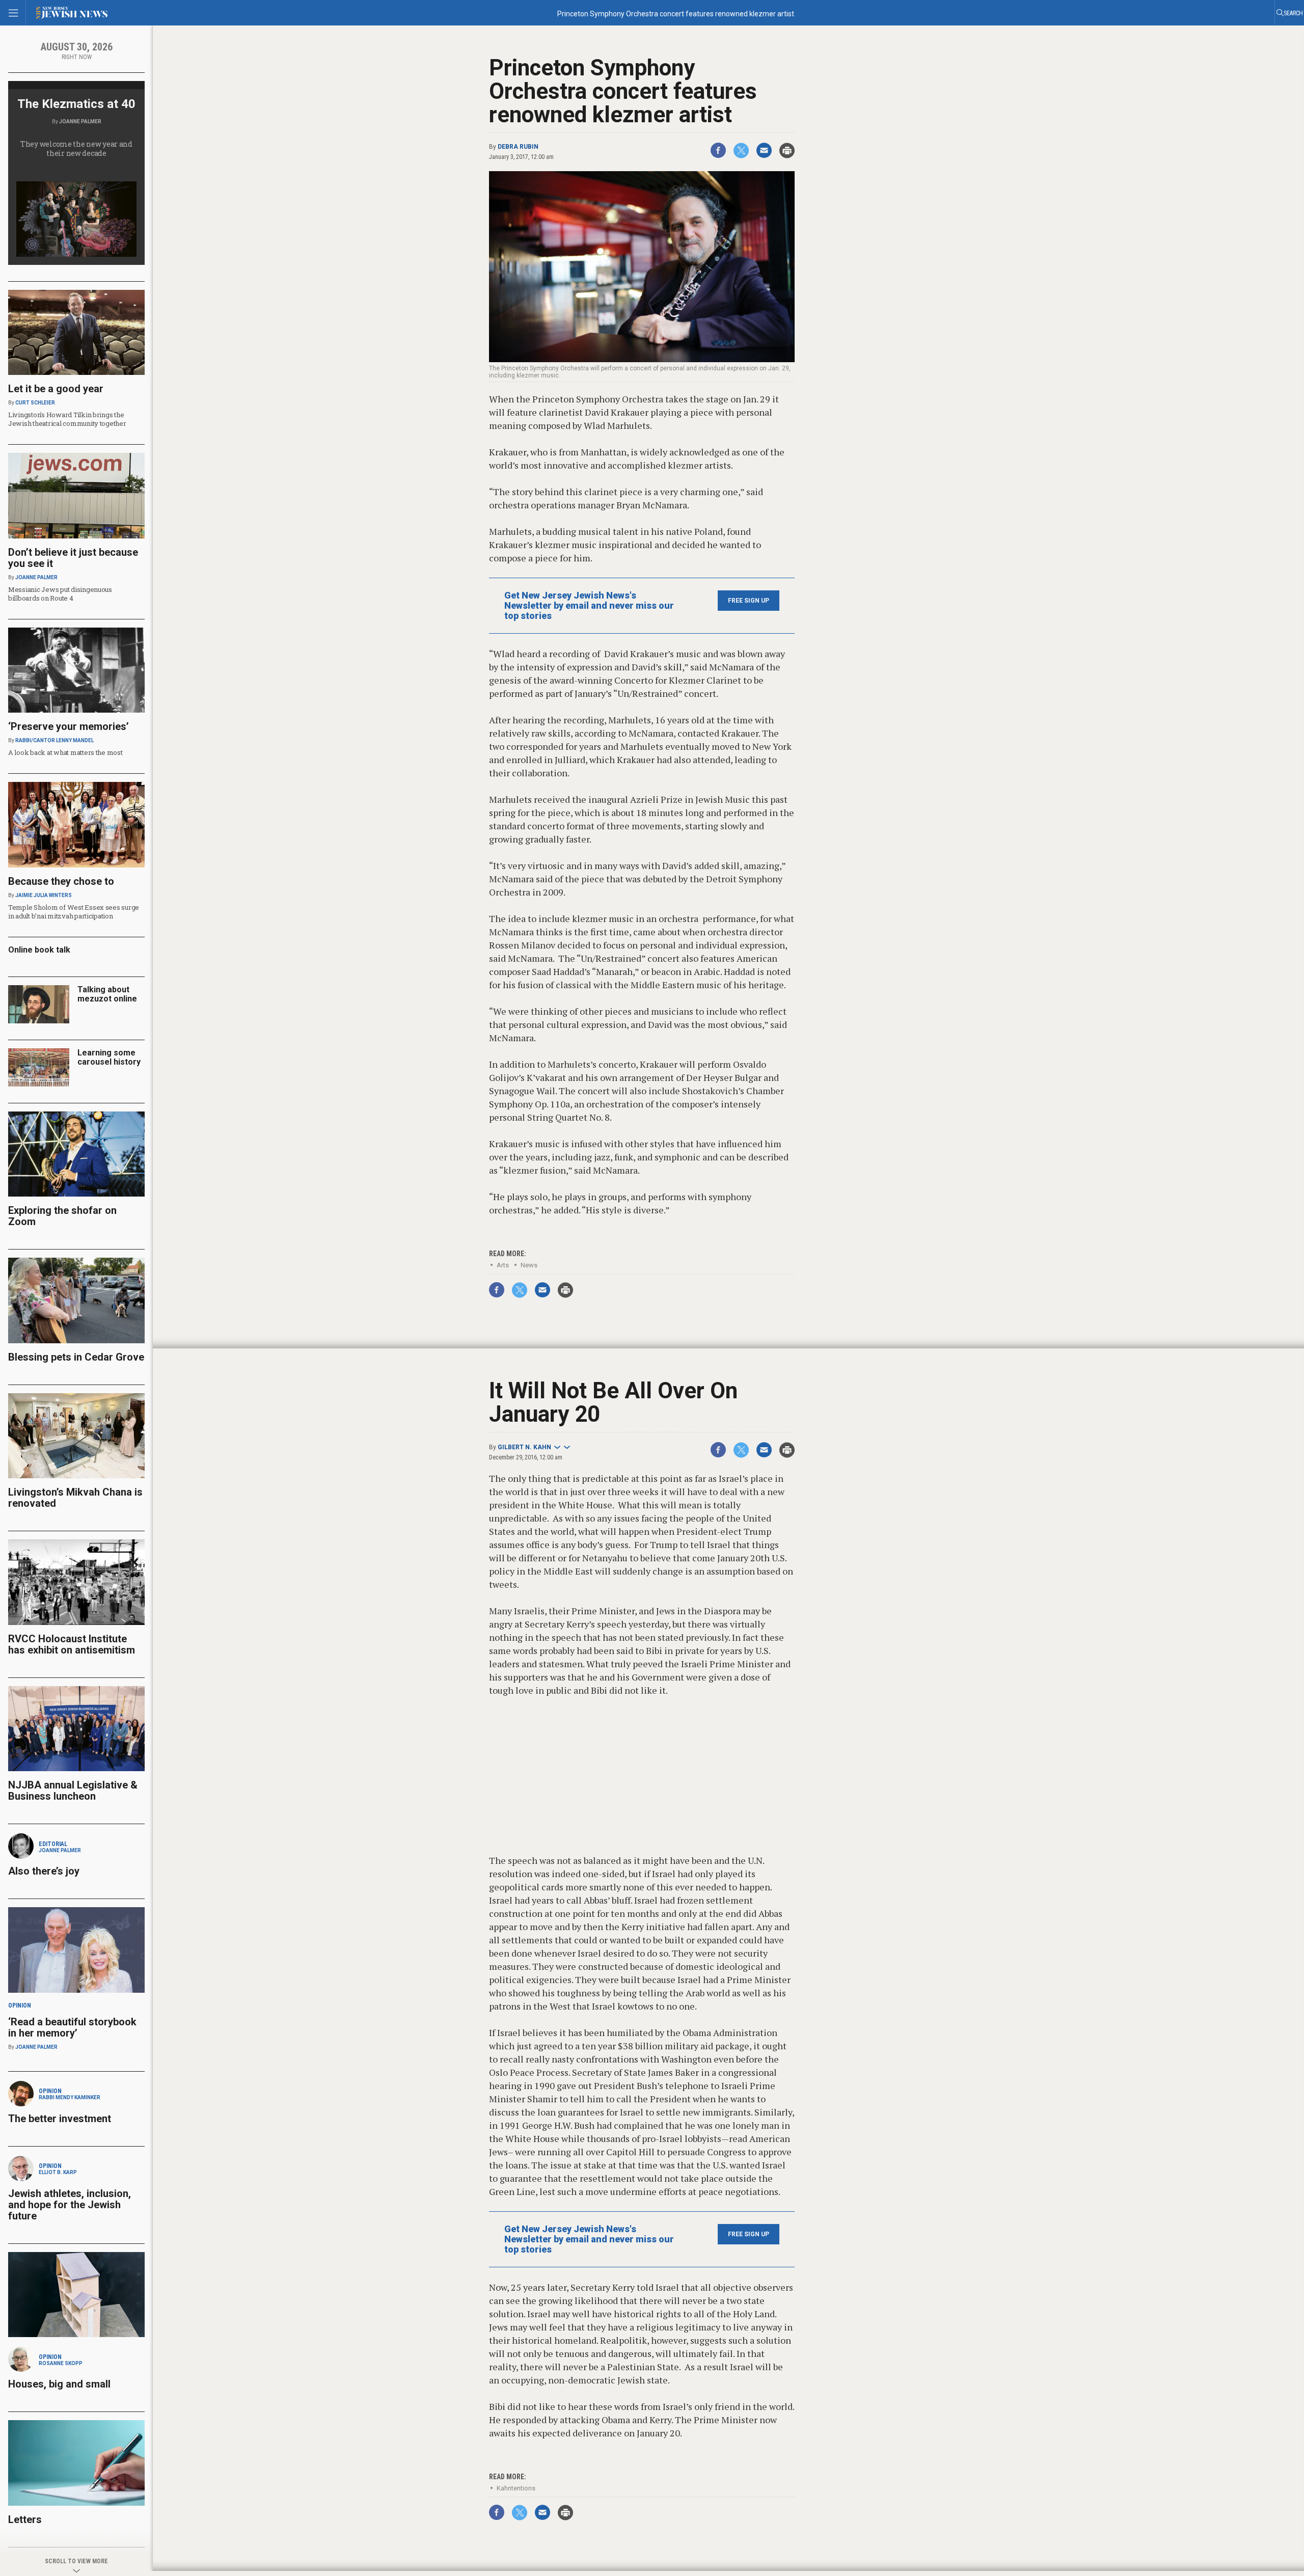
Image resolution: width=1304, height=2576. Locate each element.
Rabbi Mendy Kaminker (70, 2097)
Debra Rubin (518, 147)
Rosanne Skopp (61, 2363)
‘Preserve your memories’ (69, 726)
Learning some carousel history (109, 1057)
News (529, 1265)
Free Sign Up (749, 601)
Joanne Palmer (80, 121)
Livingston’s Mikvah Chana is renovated (75, 1498)
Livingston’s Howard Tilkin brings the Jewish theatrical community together (67, 419)
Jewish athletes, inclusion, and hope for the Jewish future (70, 2205)
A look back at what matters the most (65, 752)
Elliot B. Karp (58, 2172)
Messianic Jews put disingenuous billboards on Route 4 (60, 594)
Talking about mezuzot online (107, 994)
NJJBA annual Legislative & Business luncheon (73, 1791)
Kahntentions (516, 2488)
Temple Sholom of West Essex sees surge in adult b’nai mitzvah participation (74, 912)
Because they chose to (61, 881)
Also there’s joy (44, 1871)
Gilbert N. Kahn (524, 1447)
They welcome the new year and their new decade (76, 148)
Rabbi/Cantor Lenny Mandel (55, 740)
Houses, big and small (59, 2384)
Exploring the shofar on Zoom (62, 1216)
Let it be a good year (56, 389)
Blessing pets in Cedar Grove (76, 1357)
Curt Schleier (35, 403)
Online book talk (39, 950)
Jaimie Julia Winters (44, 895)
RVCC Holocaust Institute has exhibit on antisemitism (72, 1644)
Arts (503, 1265)
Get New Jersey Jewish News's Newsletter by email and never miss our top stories (589, 606)
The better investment (61, 2119)
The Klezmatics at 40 (76, 104)
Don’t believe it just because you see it (73, 558)
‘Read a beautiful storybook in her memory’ (72, 2027)
